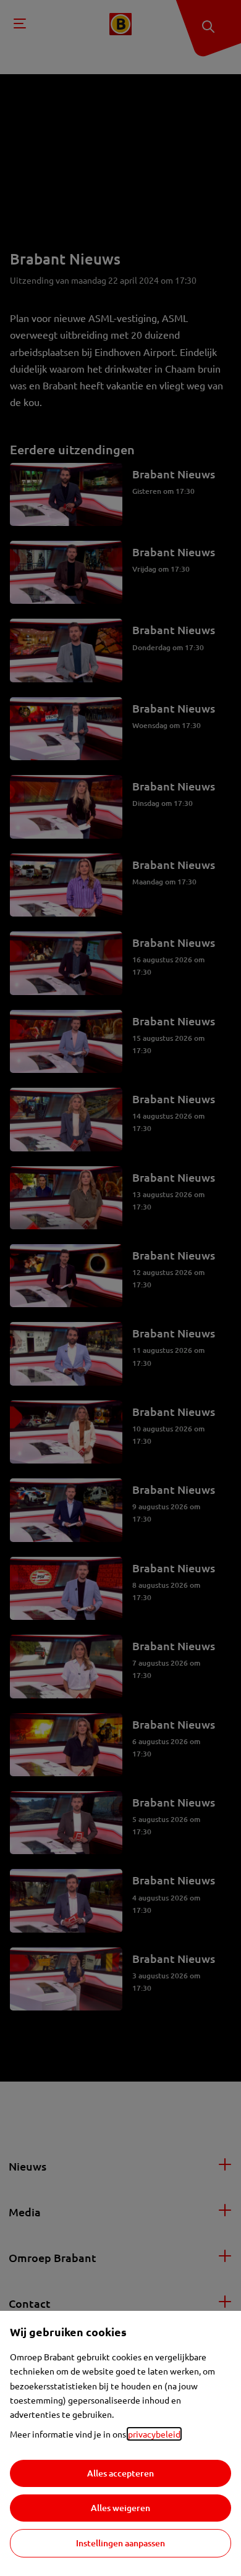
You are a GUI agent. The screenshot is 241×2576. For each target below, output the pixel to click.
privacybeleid (154, 2434)
